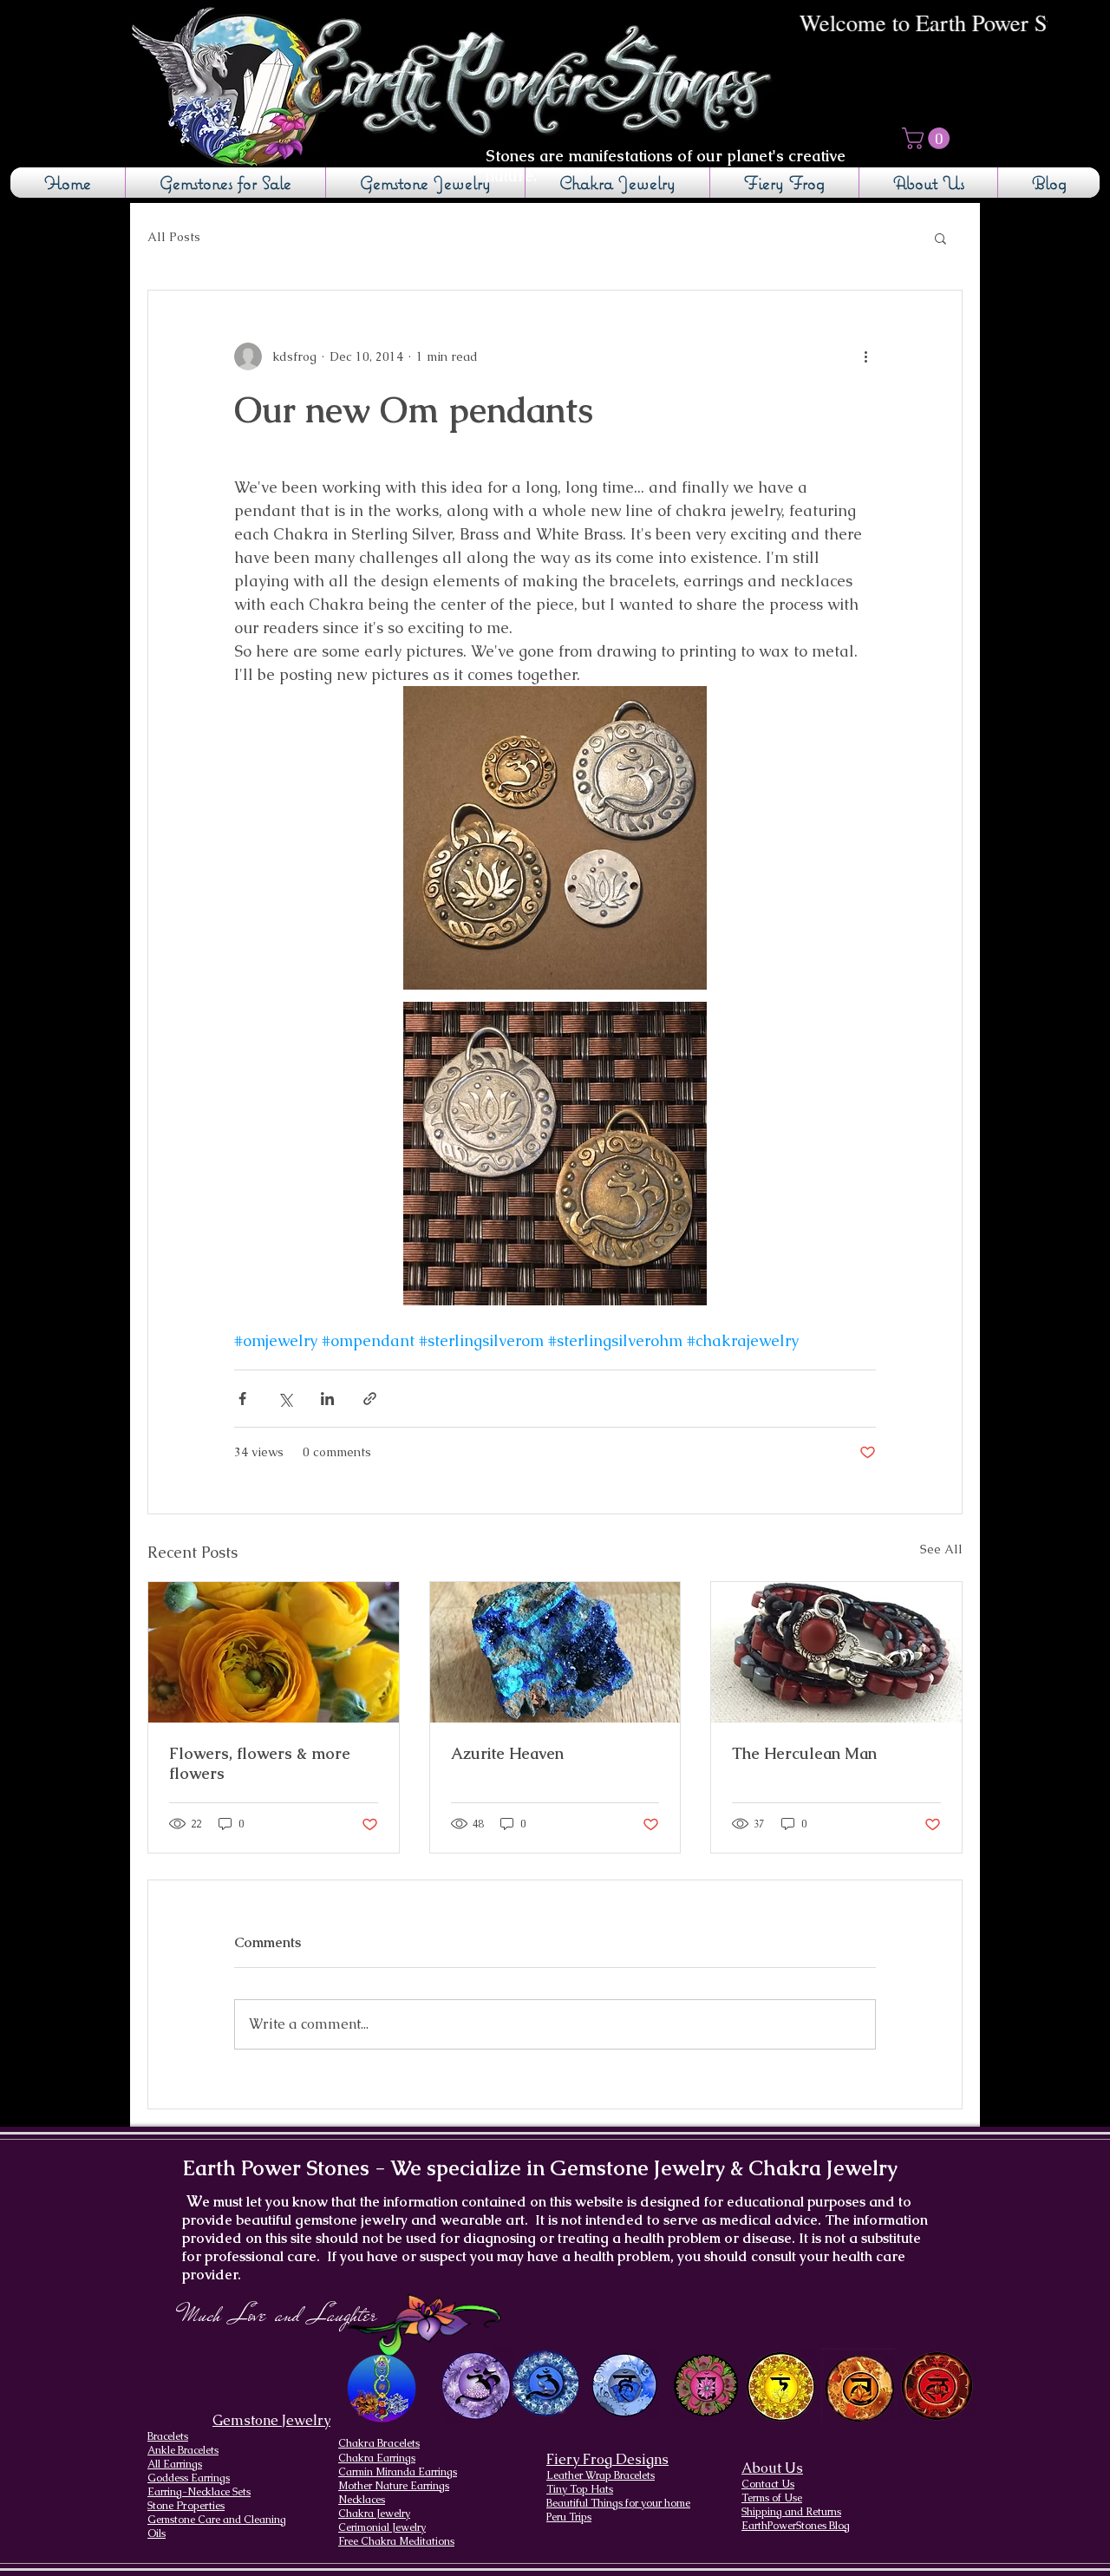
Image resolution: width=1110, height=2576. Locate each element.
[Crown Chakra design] (476, 2385)
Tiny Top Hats (580, 2489)
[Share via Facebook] (242, 1399)
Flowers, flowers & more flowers (260, 1763)
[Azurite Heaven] (555, 1652)
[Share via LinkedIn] (327, 1399)
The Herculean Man (804, 1753)
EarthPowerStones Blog (796, 2526)
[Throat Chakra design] (624, 2386)
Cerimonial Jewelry (382, 2527)
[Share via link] (370, 1399)
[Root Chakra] (937, 2386)
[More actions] (865, 356)
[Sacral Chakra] (859, 2386)
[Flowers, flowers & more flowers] (274, 1652)
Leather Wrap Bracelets (601, 2475)
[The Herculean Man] (836, 1652)
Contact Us (768, 2484)
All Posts (174, 237)
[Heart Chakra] (706, 2386)
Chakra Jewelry (374, 2514)
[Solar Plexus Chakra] (780, 2387)
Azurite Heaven (507, 1753)
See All (941, 1549)
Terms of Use (772, 2498)
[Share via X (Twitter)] (285, 1399)
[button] (928, 138)
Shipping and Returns (791, 2512)
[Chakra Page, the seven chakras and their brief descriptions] (383, 2389)
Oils (157, 2534)
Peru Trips (569, 2517)
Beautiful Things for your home (618, 2503)
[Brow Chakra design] (546, 2383)
